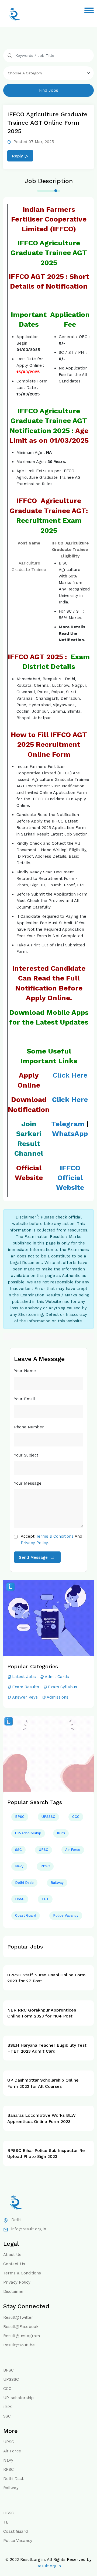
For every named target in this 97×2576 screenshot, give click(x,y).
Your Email (25, 1399)
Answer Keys (25, 1697)
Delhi (16, 2220)
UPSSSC (48, 1817)
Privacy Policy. (35, 1543)
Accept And (51, 1540)
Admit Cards (57, 1677)
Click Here (70, 1075)
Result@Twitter (18, 2317)
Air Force (73, 1850)
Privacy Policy (17, 2282)
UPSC (44, 1850)
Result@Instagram (22, 2336)
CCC (76, 1817)
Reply (18, 156)
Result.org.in (49, 2566)
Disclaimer (14, 2291)
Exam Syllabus (63, 1687)
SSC (18, 1850)
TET (45, 1899)
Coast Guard (26, 1915)
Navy (19, 1866)
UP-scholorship (28, 1833)
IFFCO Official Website (70, 1178)
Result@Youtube (19, 2345)
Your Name (25, 1371)
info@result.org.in (29, 2229)
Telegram (68, 1124)
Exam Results (26, 1687)
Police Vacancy (66, 1915)
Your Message (28, 1483)
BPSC (20, 1817)
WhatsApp (70, 1134)
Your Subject (26, 1455)
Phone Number (29, 1427)
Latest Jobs (24, 1677)
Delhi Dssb (24, 1883)
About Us (12, 2255)
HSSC (20, 1899)
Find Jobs (49, 90)
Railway (57, 1883)
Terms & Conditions (55, 1536)
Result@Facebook (21, 2327)
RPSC (45, 1866)
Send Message (34, 1557)
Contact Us (14, 2264)
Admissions (58, 1697)
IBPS (61, 1833)
